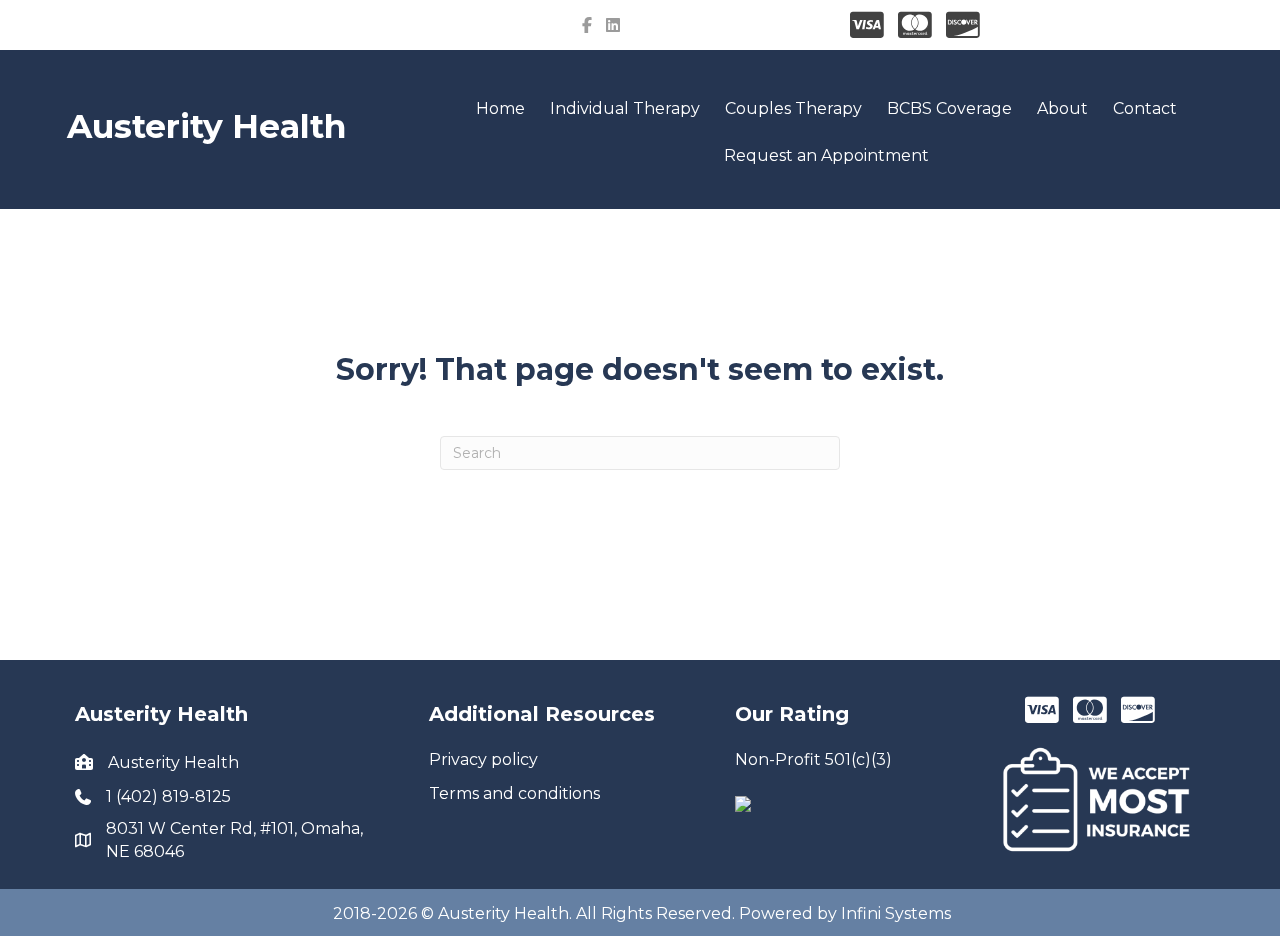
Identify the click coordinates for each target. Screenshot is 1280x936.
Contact (1145, 108)
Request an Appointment (826, 155)
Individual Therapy (625, 108)
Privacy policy (483, 759)
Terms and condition (511, 793)
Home (500, 108)
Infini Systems (896, 913)
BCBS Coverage (949, 108)
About (1062, 108)
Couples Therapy (793, 108)
